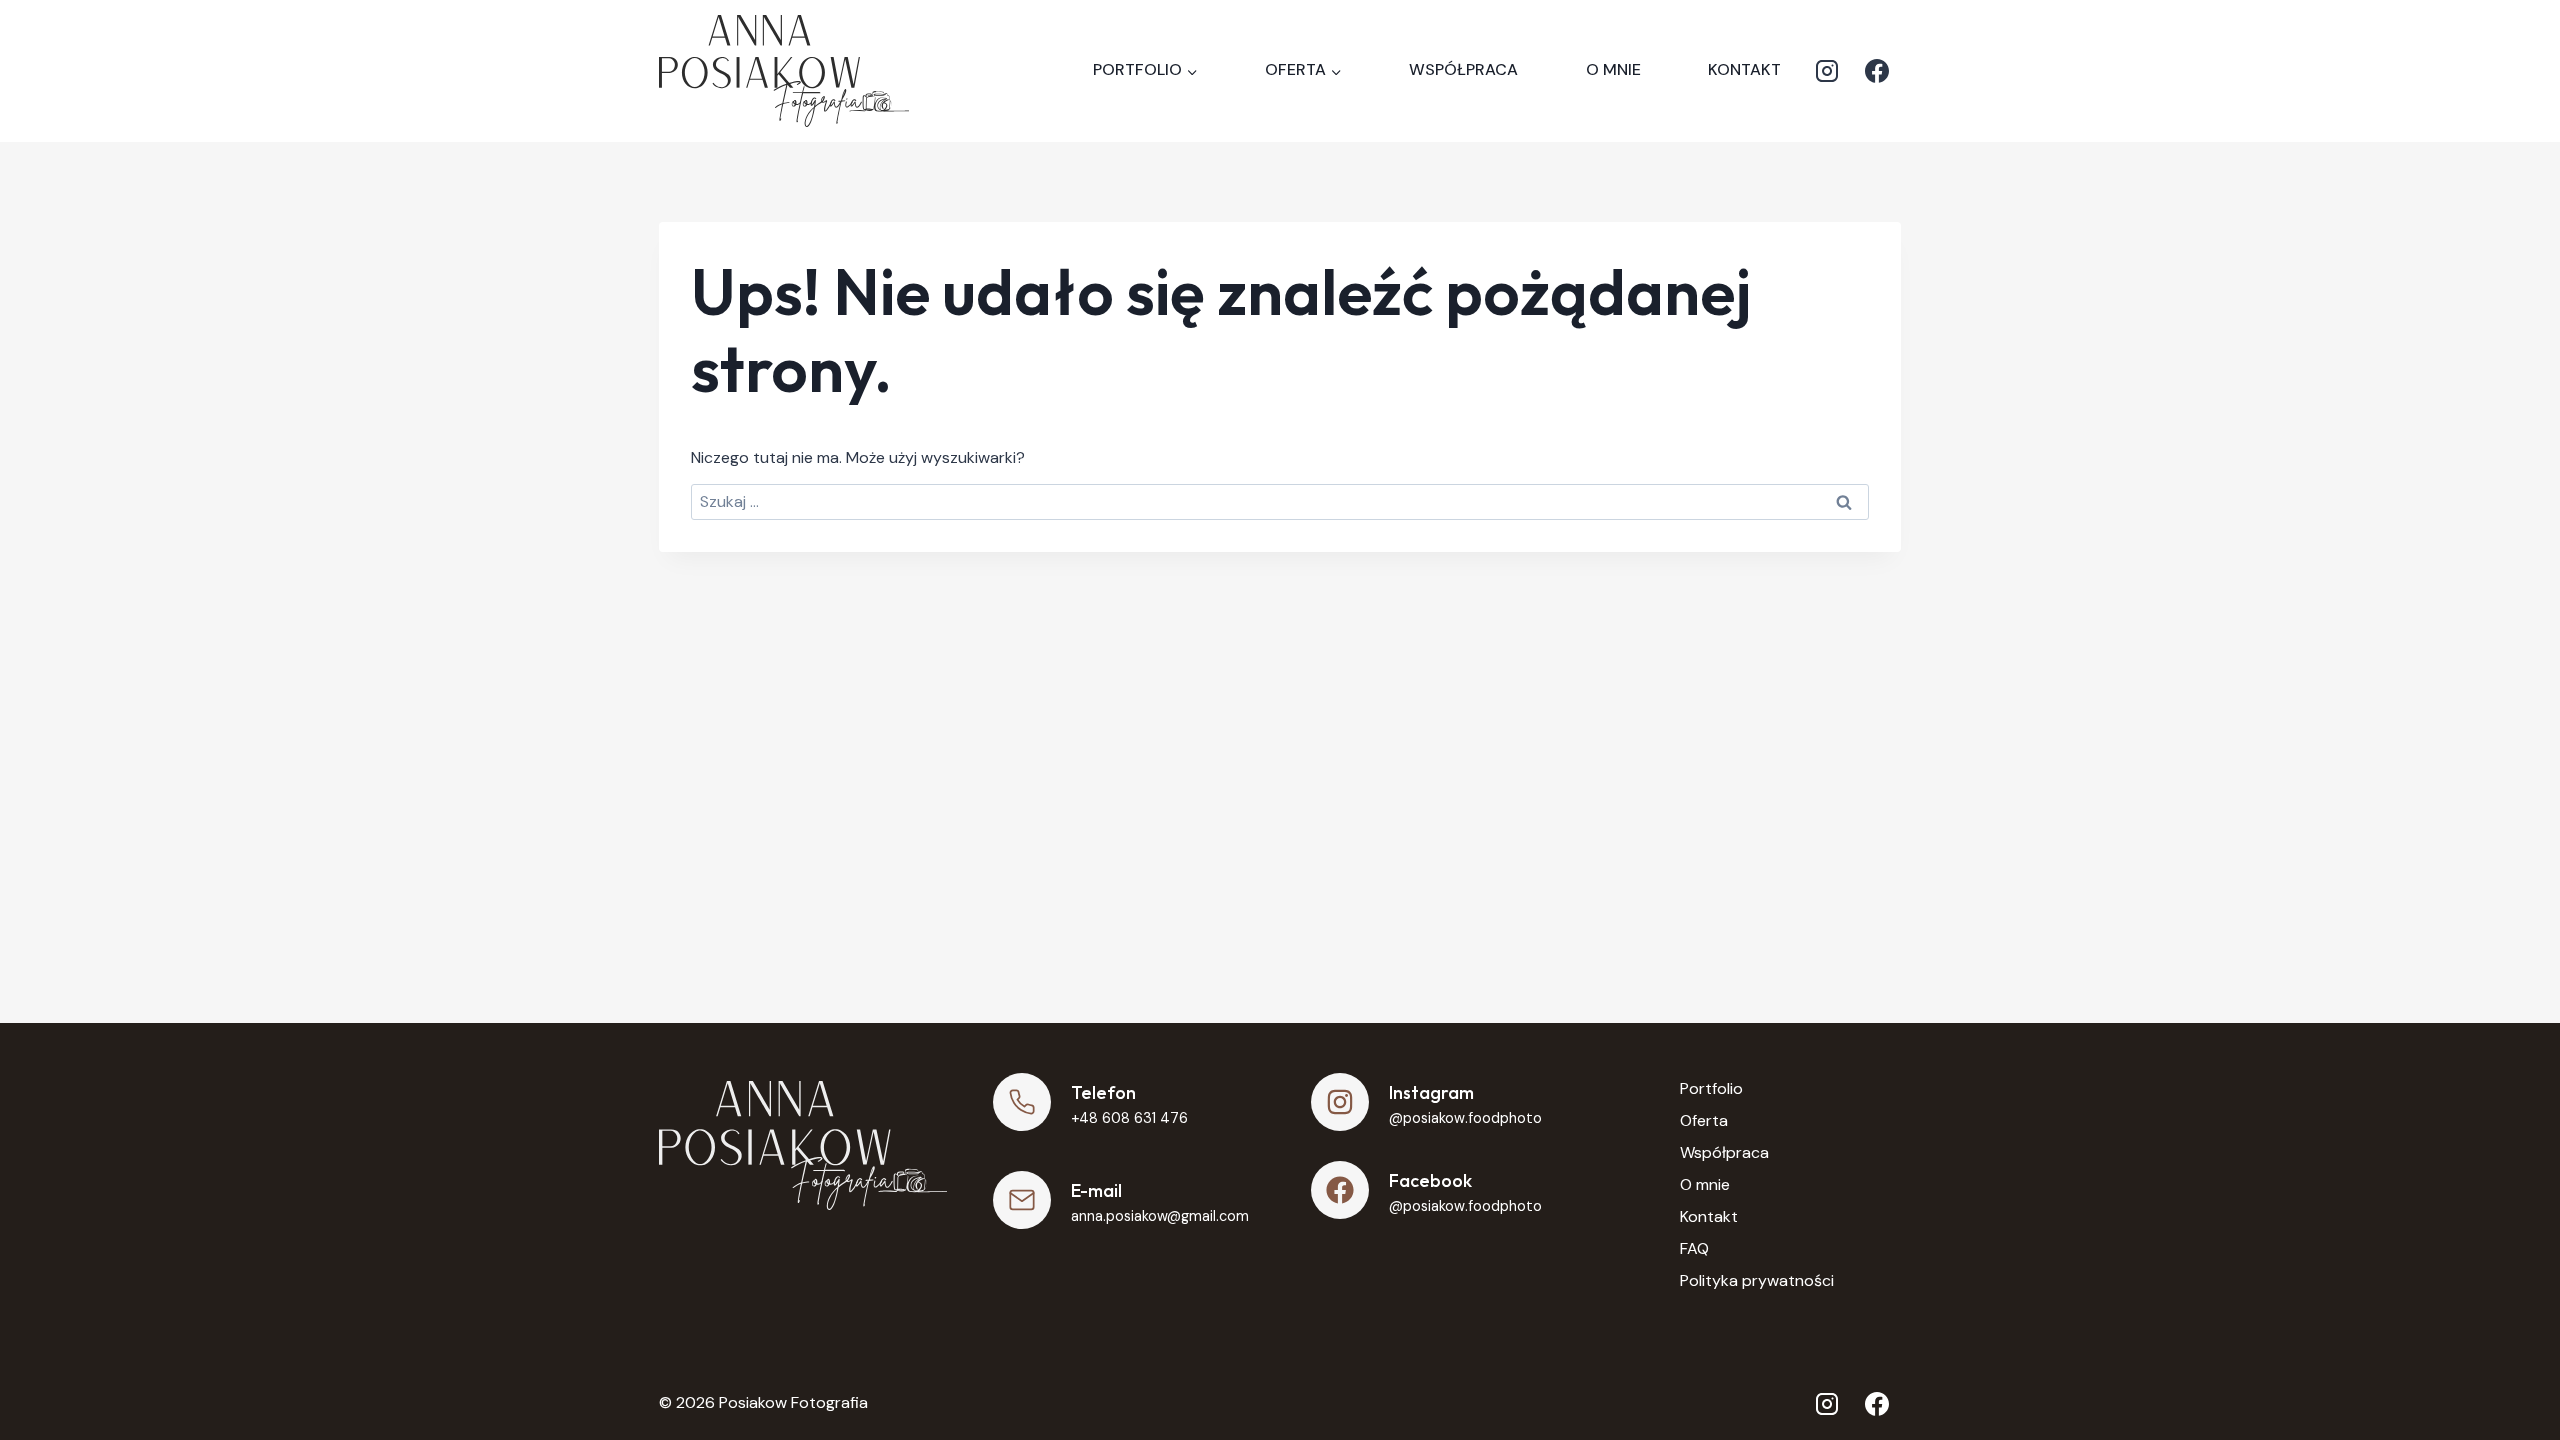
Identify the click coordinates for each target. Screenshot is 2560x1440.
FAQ (1694, 1248)
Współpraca (1463, 69)
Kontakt (1744, 69)
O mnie (1613, 69)
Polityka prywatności (1757, 1280)
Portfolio (1711, 1088)
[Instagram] (1827, 71)
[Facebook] (1877, 71)
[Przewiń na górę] (2510, 1370)
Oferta (1704, 1120)
